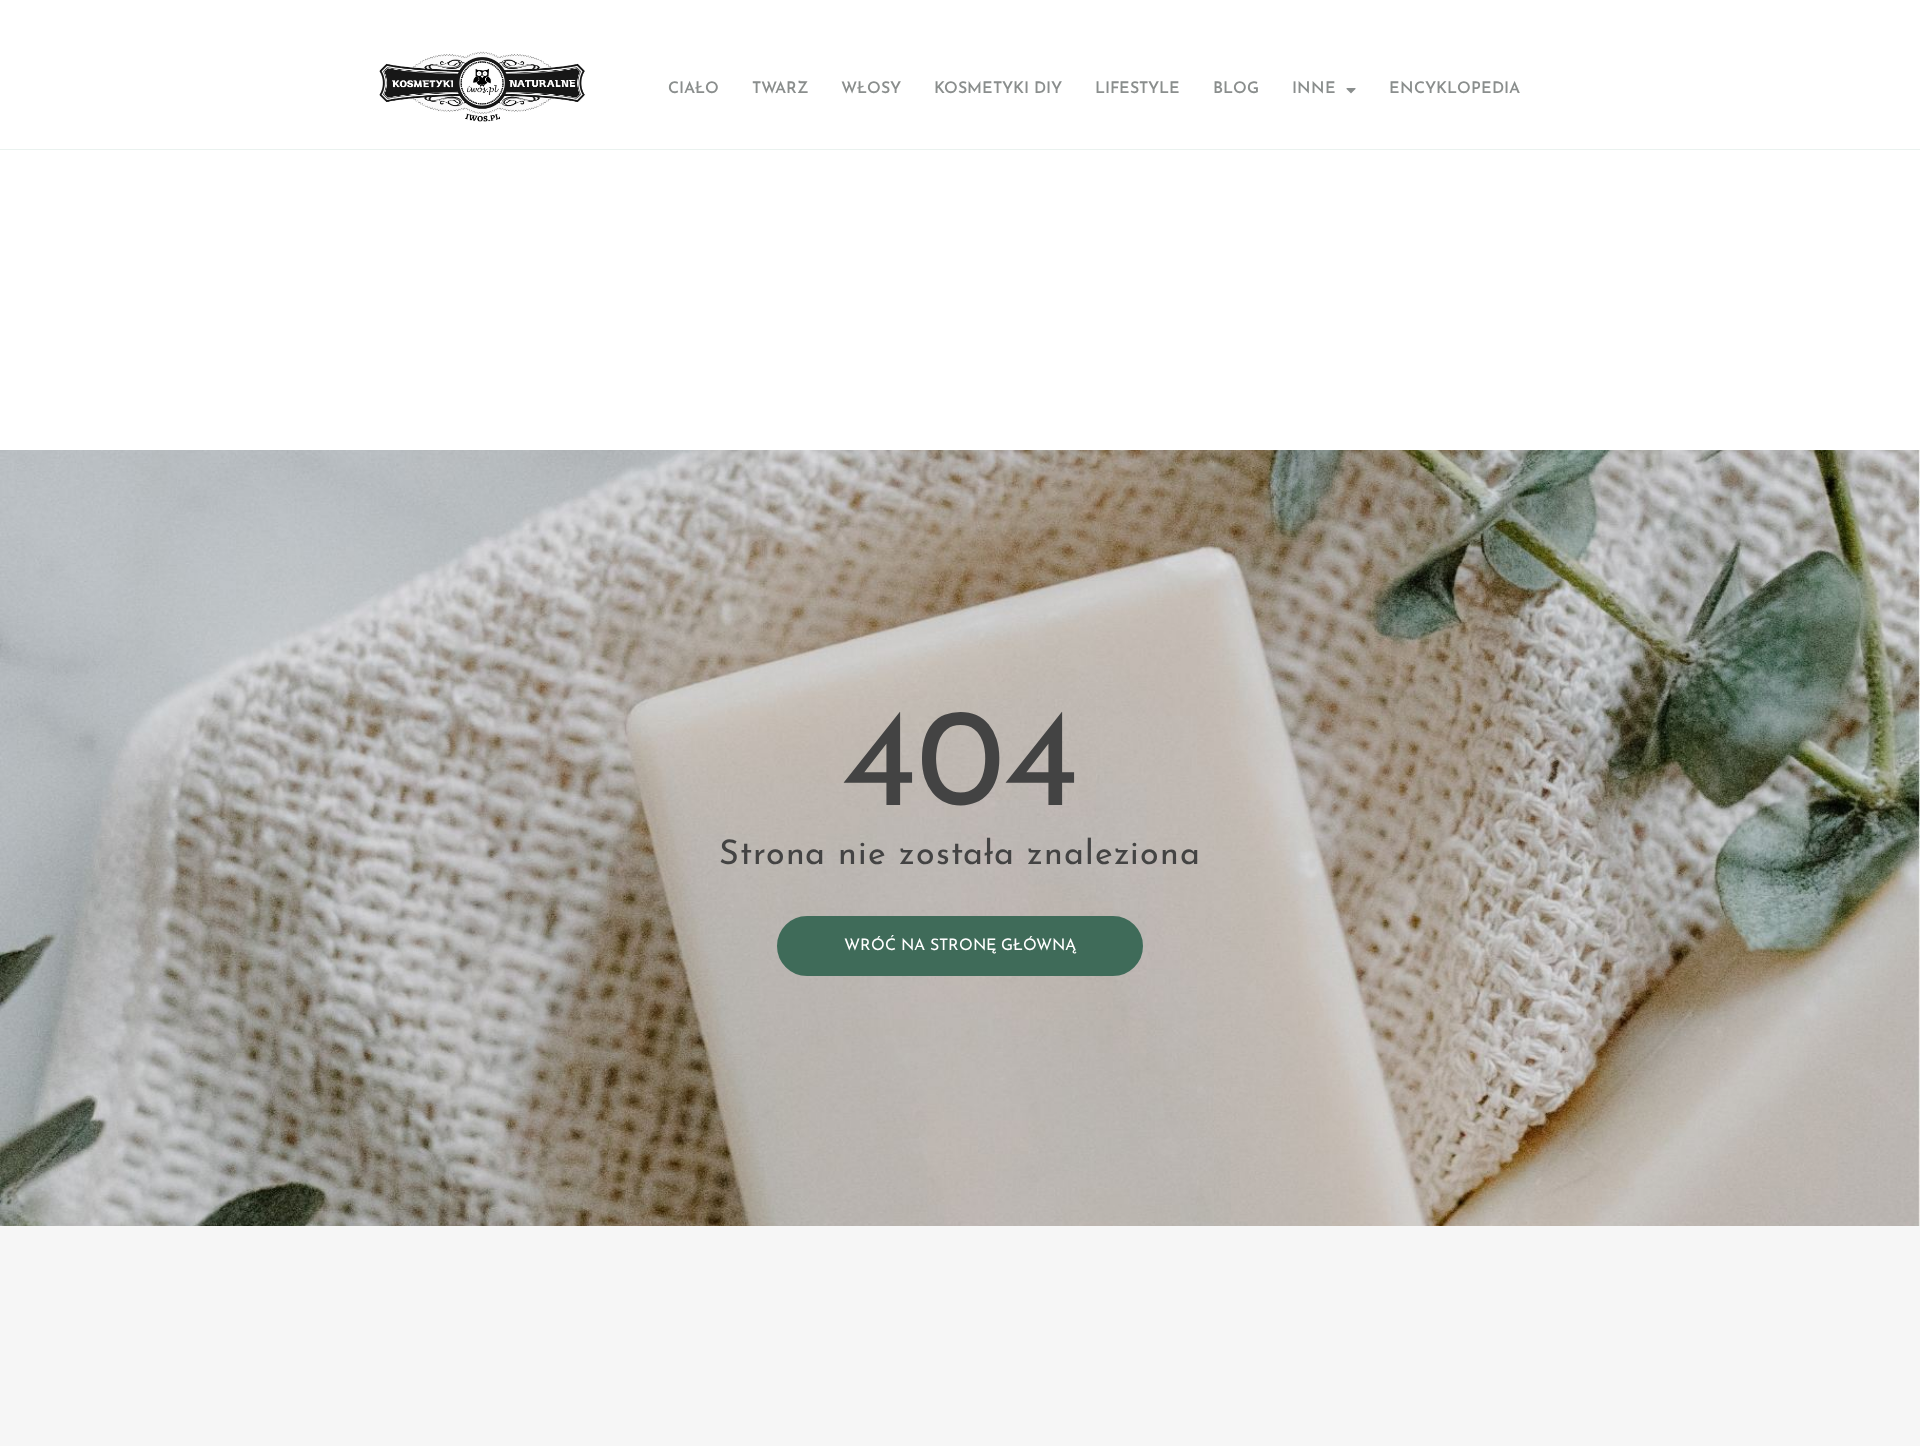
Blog (1236, 89)
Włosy (871, 89)
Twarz (780, 89)
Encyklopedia (1454, 89)
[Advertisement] (960, 300)
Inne (1314, 89)
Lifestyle (1137, 89)
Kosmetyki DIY (998, 89)
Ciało (693, 89)
